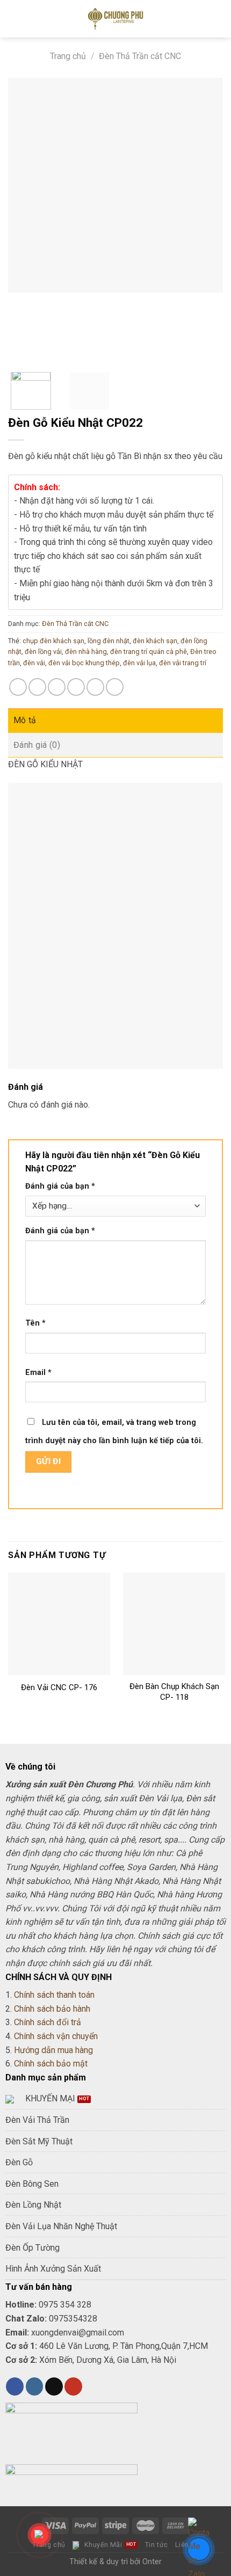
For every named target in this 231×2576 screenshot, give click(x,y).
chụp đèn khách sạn (53, 641)
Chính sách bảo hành (52, 2009)
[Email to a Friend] (76, 687)
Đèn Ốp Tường (33, 2248)
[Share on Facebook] (37, 687)
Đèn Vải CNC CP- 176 (59, 1687)
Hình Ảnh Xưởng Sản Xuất (53, 2269)
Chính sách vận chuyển (56, 2036)
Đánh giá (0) (37, 745)
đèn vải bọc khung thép (84, 663)
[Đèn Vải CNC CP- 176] (59, 1624)
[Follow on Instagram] (35, 2386)
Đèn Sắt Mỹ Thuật (39, 2141)
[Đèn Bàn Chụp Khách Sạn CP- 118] (174, 1624)
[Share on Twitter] (57, 687)
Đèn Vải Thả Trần (37, 2120)
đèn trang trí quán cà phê (149, 652)
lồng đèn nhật (109, 641)
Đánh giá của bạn (60, 1186)
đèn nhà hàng (86, 652)
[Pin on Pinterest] (95, 687)
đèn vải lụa (139, 663)
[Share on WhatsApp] (18, 687)
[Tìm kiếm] (219, 19)
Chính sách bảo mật (51, 2064)
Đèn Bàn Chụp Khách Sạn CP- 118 (174, 1692)
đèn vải (34, 663)
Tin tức (157, 2545)
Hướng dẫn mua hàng (53, 2050)
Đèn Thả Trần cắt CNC (140, 56)
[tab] (115, 721)
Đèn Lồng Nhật (33, 2205)
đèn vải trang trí (183, 663)
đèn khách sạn (155, 641)
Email (38, 1373)
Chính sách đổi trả (48, 2022)
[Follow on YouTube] (73, 2386)
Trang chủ (68, 56)
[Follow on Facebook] (15, 2386)
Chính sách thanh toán (54, 1995)
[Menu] (15, 19)
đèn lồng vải (43, 652)
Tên (35, 1323)
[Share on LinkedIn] (115, 687)
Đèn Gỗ (19, 2162)
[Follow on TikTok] (54, 2386)
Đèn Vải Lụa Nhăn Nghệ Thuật (61, 2226)
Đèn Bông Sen (32, 2184)
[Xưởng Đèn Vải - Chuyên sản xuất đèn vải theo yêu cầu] (115, 19)
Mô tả (25, 720)
